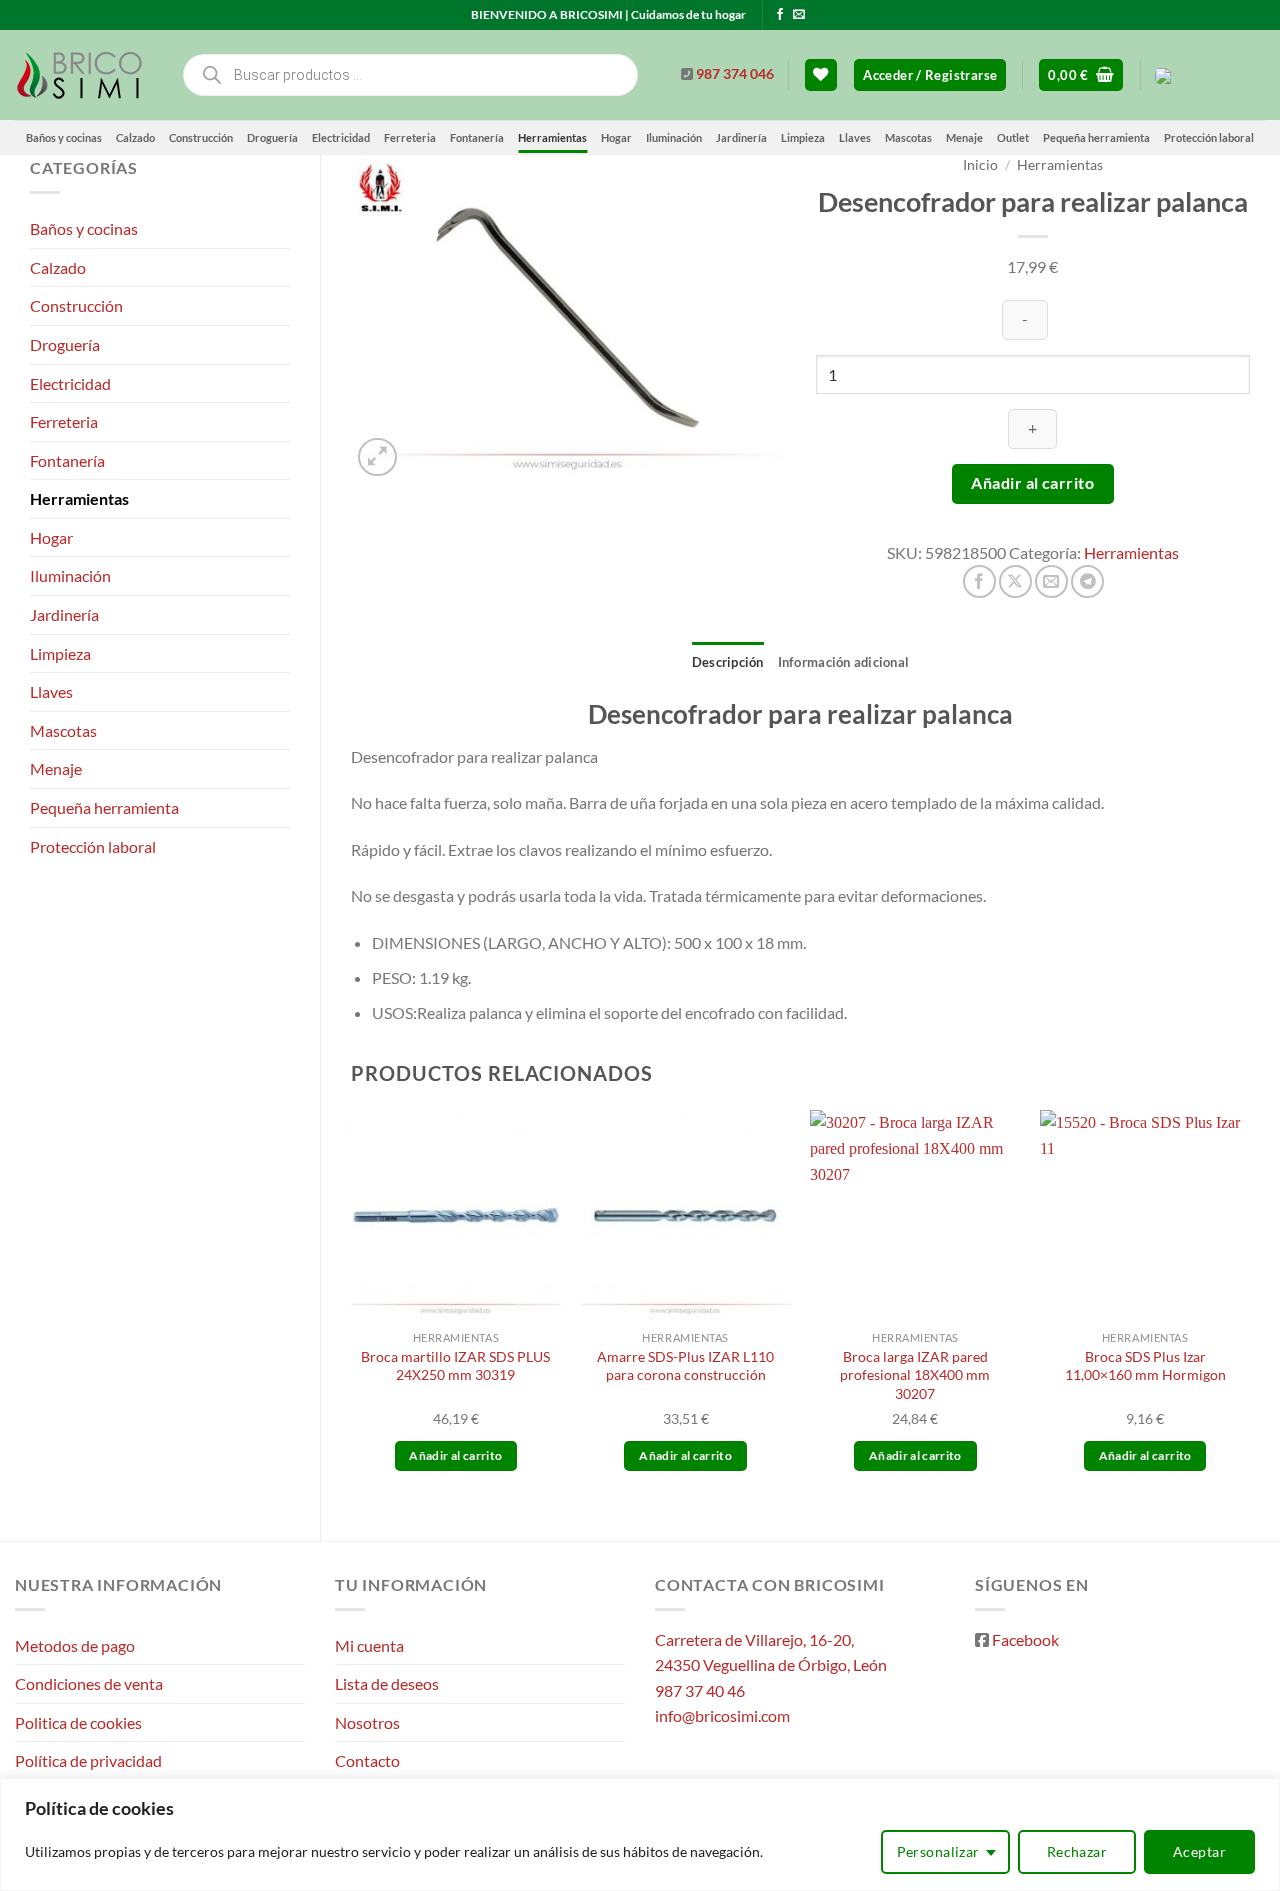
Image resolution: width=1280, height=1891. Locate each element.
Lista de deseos (387, 1683)
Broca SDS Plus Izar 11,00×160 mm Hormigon (1145, 1366)
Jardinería (741, 137)
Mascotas (908, 137)
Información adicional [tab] (843, 662)
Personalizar (938, 1851)
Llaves (855, 137)
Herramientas (552, 137)
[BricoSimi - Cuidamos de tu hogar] (82, 75)
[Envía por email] (1051, 581)
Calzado (135, 137)
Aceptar (1199, 1851)
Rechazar (1077, 1851)
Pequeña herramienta (1096, 137)
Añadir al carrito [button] (455, 1455)
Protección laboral (1209, 137)
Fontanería (477, 137)
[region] (640, 1834)
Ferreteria (410, 137)
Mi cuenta (369, 1645)
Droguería (272, 137)
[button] (930, 75)
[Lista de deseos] (821, 75)
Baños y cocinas (64, 137)
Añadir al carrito (1032, 483)
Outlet (1013, 137)
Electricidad (341, 137)
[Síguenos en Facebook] (780, 15)
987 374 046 (735, 74)
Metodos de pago (75, 1645)
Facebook (1025, 1639)
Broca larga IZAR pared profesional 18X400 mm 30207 (915, 1375)
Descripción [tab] (728, 662)
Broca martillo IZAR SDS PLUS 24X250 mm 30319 (455, 1366)
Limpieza (803, 137)
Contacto (367, 1760)
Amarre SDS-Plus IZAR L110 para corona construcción (685, 1366)
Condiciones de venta (89, 1683)
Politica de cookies (78, 1722)
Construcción (201, 137)
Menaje (964, 137)
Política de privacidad (88, 1760)
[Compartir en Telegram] (1087, 581)
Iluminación (674, 137)
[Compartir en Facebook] (979, 581)
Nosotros (367, 1722)
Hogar (616, 137)
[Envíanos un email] (799, 15)
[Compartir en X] (1015, 581)
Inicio (980, 165)
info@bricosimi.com (722, 1715)
